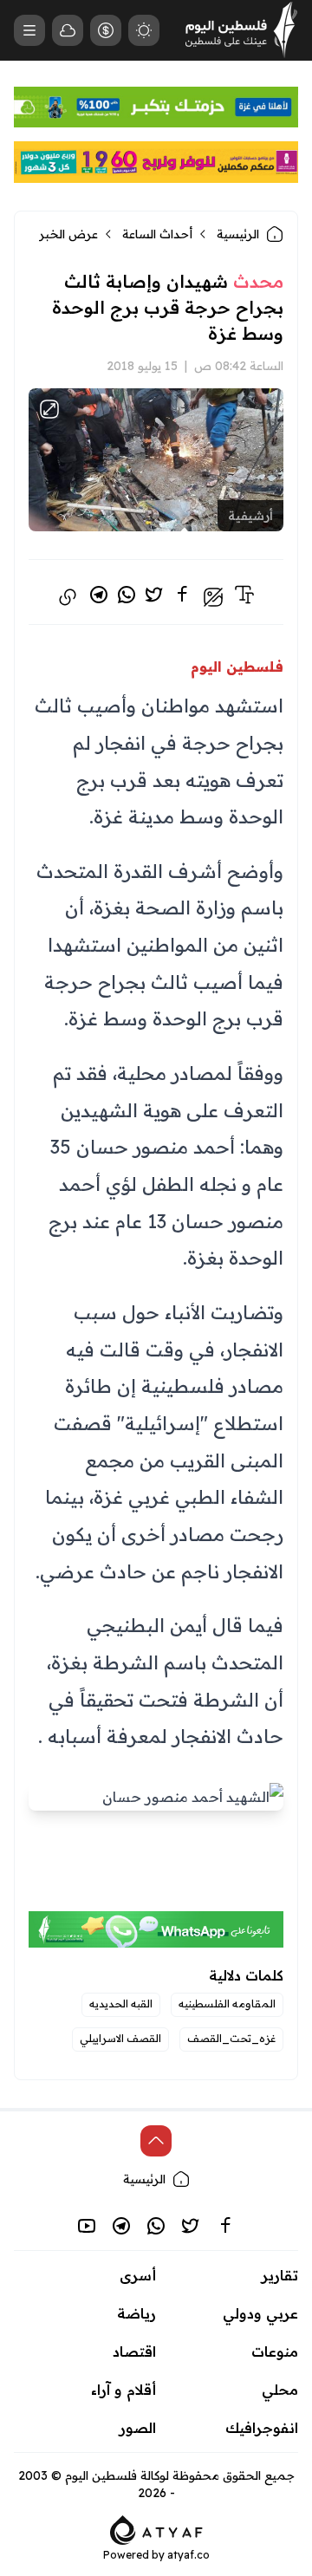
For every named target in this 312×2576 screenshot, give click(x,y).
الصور (138, 2428)
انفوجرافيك (262, 2428)
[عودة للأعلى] (156, 2141)
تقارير (280, 2275)
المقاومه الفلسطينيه (227, 2004)
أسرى (138, 2275)
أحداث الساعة (157, 234)
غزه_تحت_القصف (231, 2038)
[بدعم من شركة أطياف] (156, 2529)
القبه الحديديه (121, 2004)
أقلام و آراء (123, 2390)
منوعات (275, 2352)
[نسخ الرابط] (68, 597)
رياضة (136, 2313)
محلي (280, 2390)
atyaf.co (188, 2555)
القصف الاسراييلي (120, 2038)
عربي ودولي (260, 2313)
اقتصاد (134, 2352)
